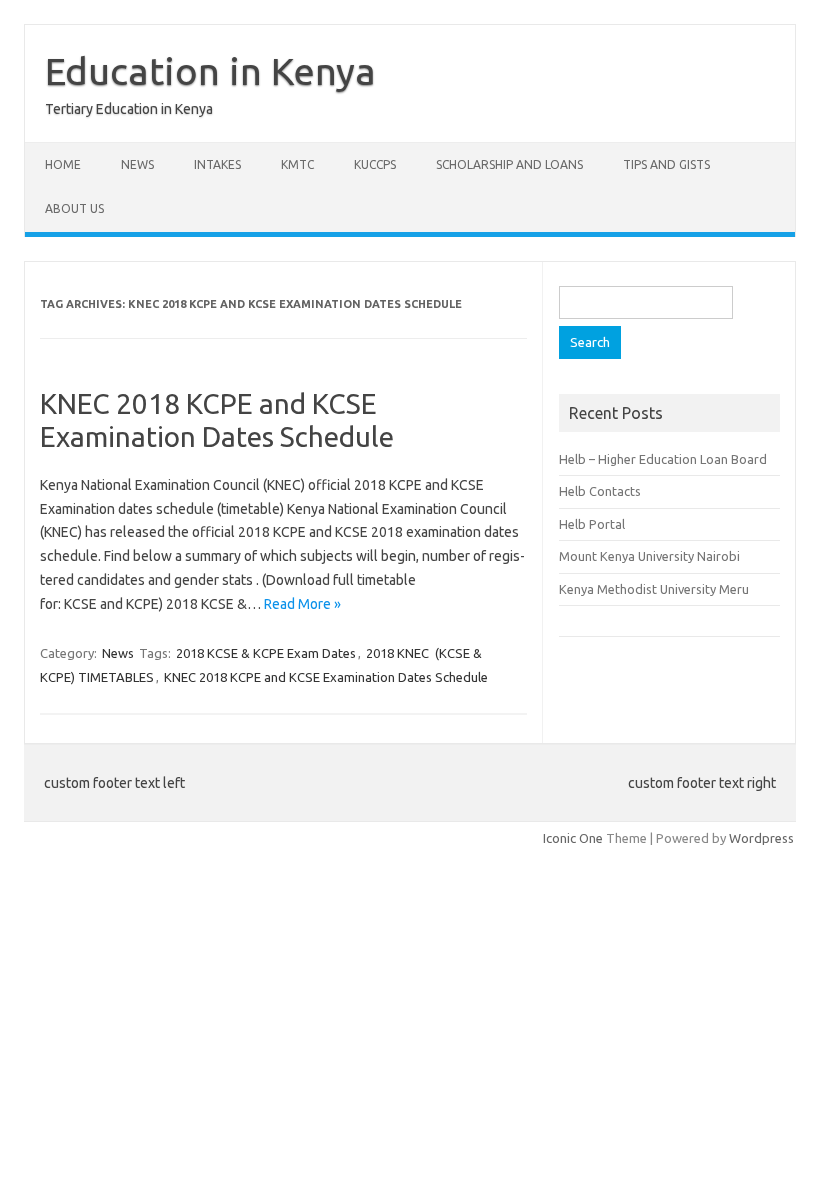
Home (63, 164)
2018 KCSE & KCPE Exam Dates (266, 653)
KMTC (297, 164)
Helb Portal (592, 524)
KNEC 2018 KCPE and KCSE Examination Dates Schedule (326, 677)
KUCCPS (375, 164)
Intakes (217, 164)
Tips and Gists (666, 164)
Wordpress (761, 838)
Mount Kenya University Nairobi (649, 556)
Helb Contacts (600, 491)
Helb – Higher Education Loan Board (663, 459)
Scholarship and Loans (509, 164)
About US (74, 208)
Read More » (302, 604)
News (137, 164)
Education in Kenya (210, 71)
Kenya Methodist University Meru (654, 589)
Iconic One (573, 838)
